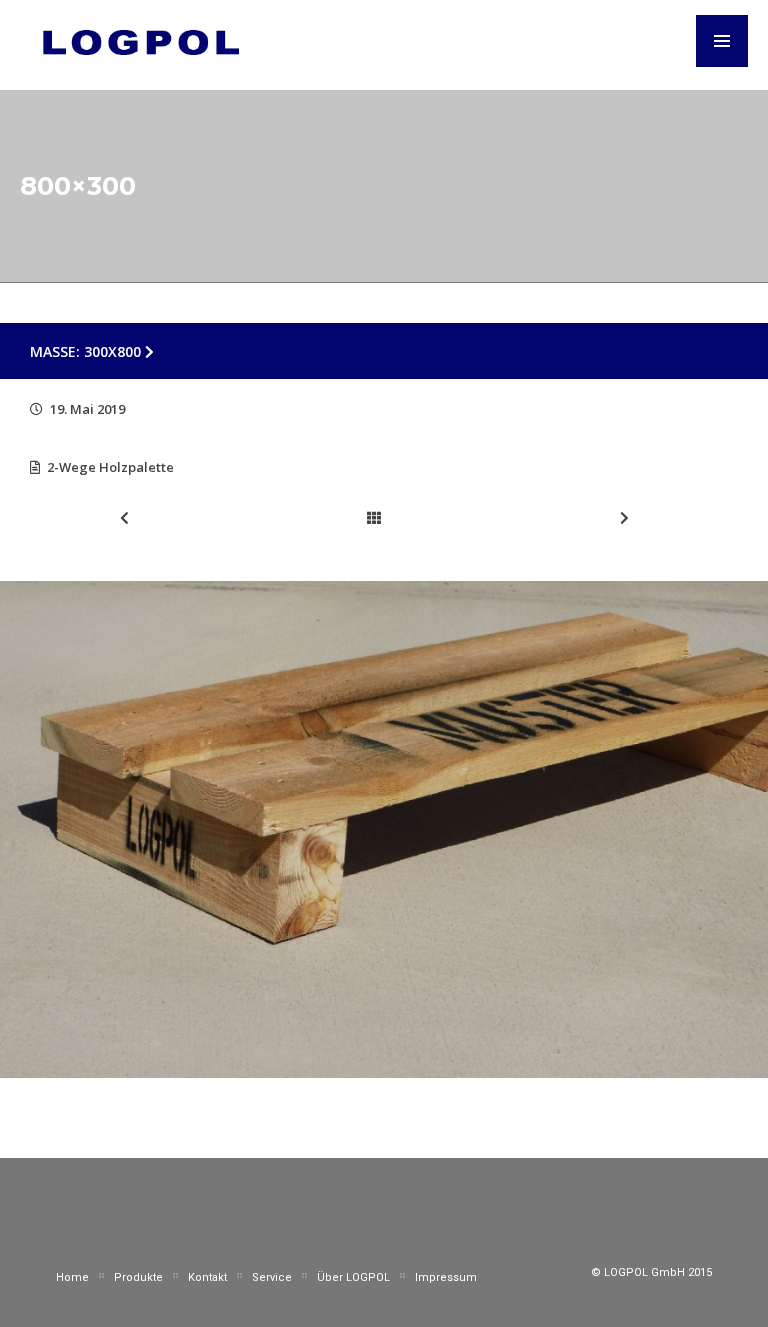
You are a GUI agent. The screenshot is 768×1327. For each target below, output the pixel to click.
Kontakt (207, 1277)
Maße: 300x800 (87, 351)
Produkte (138, 1277)
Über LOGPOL (353, 1277)
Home (72, 1277)
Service (272, 1277)
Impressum (446, 1277)
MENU (722, 41)
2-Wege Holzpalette (110, 467)
